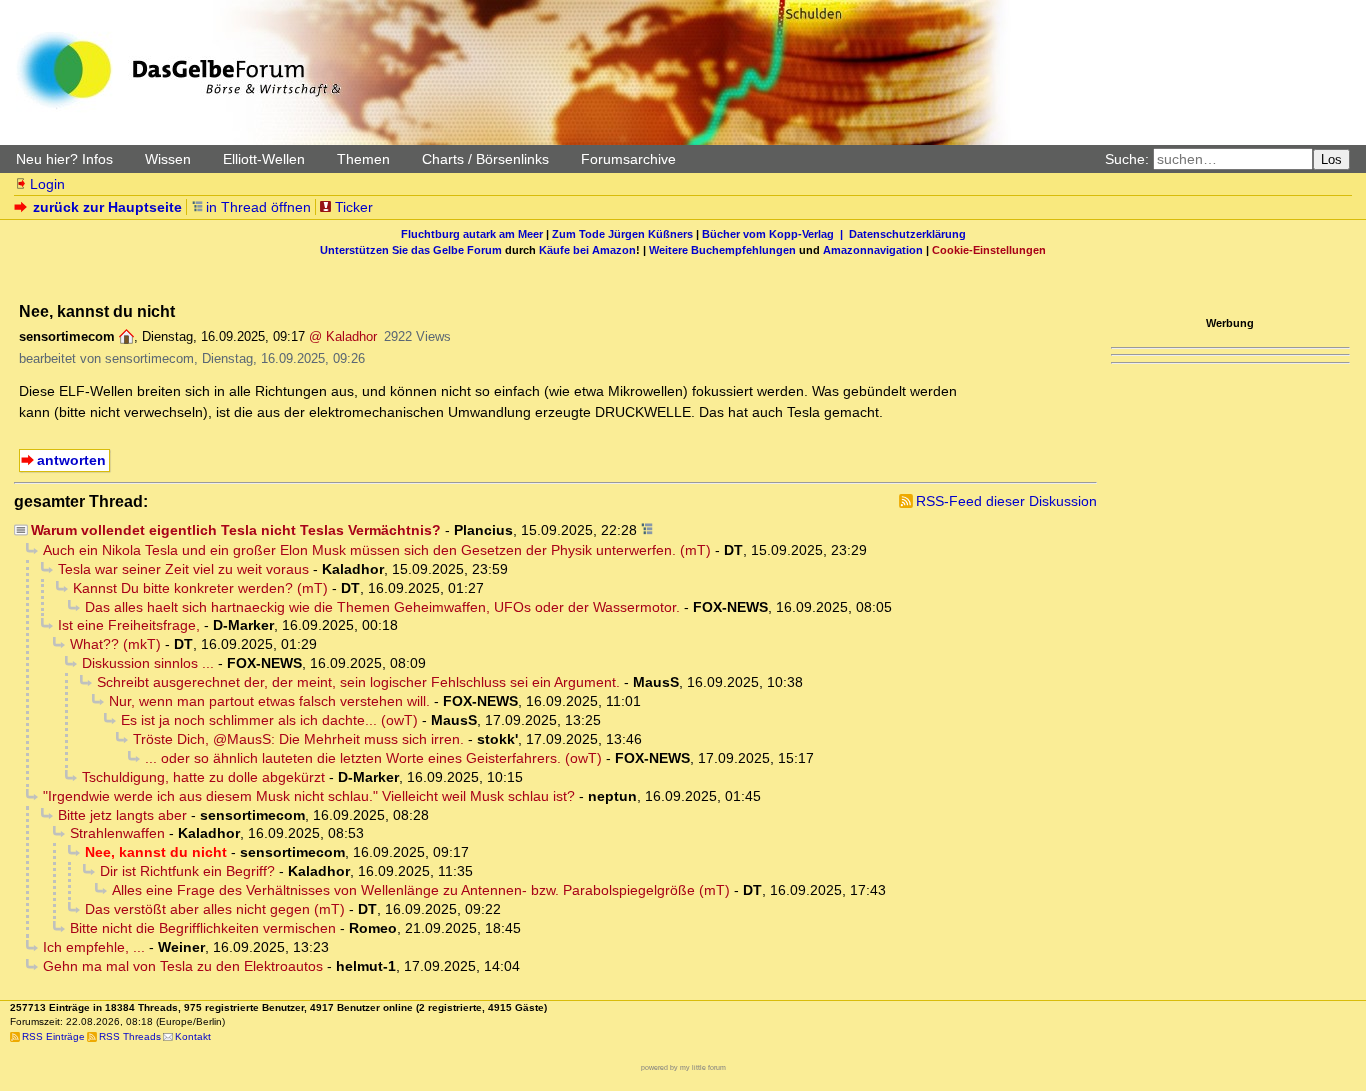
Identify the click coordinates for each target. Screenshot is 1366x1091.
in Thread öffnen (258, 207)
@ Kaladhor (343, 336)
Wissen (168, 159)
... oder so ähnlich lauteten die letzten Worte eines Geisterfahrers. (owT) (373, 758)
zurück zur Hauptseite (107, 207)
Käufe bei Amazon (587, 250)
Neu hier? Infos (64, 159)
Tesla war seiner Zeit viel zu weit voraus (183, 569)
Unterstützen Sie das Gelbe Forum (411, 250)
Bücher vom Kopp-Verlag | (775, 234)
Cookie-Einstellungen (989, 250)
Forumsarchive (628, 159)
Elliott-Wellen (264, 159)
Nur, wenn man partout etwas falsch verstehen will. (269, 701)
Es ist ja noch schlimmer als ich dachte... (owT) (269, 720)
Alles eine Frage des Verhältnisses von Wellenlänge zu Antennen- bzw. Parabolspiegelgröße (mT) (421, 890)
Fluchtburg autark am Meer (472, 234)
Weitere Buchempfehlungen (722, 250)
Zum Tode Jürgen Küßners (622, 234)
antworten (71, 460)
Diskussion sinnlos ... (148, 663)
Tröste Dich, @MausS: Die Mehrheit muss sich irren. (298, 739)
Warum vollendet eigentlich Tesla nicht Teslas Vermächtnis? (236, 530)
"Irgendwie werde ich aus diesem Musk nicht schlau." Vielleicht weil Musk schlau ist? (309, 796)
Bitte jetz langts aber (122, 815)
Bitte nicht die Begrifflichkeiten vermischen (203, 928)
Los (1331, 159)
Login (47, 184)
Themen (363, 159)
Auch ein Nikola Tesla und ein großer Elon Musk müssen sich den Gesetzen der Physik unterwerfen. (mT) (377, 550)
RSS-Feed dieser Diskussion (1006, 501)
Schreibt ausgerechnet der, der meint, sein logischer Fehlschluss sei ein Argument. (358, 682)
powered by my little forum (683, 1067)
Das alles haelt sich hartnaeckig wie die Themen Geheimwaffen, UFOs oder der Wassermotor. (382, 607)
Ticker (354, 207)
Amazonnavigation (873, 250)
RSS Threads (130, 1036)
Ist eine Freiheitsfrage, (129, 625)
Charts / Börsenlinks (485, 159)
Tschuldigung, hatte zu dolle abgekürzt (203, 777)
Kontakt (193, 1036)
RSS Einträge (53, 1036)
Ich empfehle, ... (94, 947)
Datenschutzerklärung (907, 234)
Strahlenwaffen (117, 833)
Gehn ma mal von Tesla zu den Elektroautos (183, 966)
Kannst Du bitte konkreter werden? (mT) (200, 588)
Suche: (1127, 159)
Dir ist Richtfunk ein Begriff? (187, 871)
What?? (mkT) (115, 644)
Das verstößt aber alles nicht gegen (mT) (215, 909)
